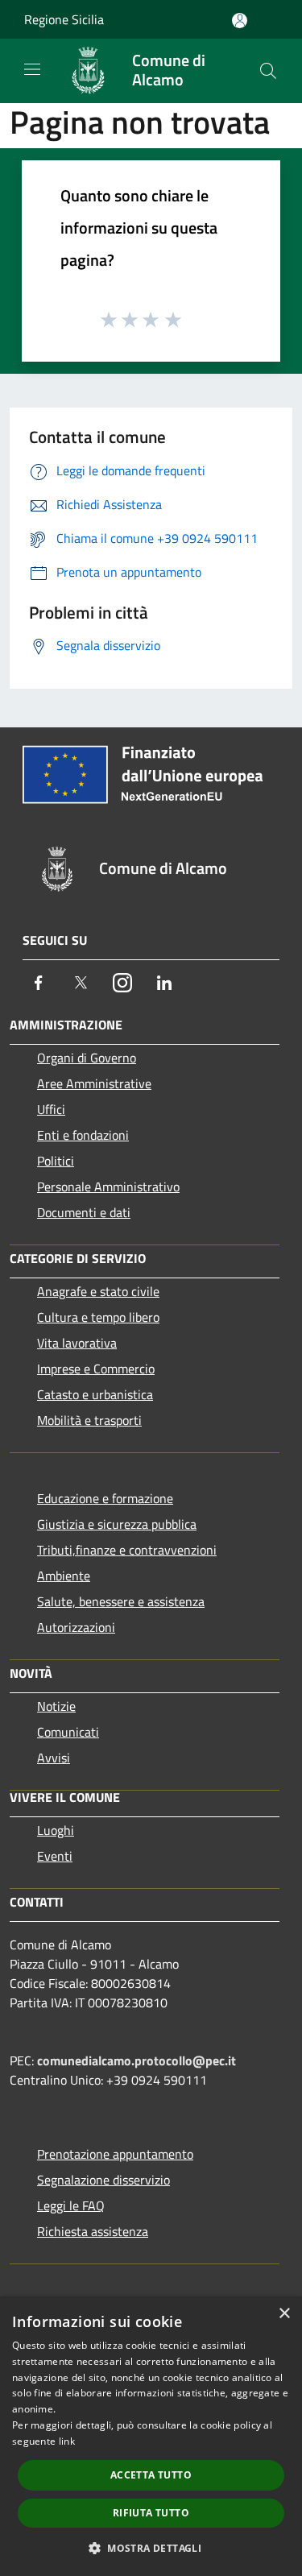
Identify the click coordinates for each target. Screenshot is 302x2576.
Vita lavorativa (77, 1343)
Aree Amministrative (94, 1083)
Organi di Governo (87, 1058)
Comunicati (68, 1732)
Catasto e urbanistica (95, 1394)
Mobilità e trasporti (89, 1420)
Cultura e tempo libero (98, 1317)
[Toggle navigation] (32, 69)
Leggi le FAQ (71, 2205)
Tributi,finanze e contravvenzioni (127, 1550)
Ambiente (64, 1576)
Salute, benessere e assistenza (121, 1601)
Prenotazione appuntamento (115, 2154)
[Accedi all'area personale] (240, 21)
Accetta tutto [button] (151, 2475)
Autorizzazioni (76, 1627)
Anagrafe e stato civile (98, 1291)
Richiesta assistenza (93, 2231)
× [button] (284, 2314)
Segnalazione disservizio (103, 2180)
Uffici (51, 1109)
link (67, 2441)
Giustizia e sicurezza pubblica (117, 1524)
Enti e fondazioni (83, 1135)
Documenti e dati (84, 1212)
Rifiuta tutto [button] (151, 2513)
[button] (151, 2548)
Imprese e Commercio (96, 1369)
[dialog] (151, 2436)
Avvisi (54, 1758)
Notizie (56, 1706)
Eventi (55, 1856)
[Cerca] (268, 71)
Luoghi (56, 1830)
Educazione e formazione (105, 1498)
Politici (56, 1161)
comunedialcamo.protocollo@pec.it (137, 2060)
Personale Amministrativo (108, 1187)
